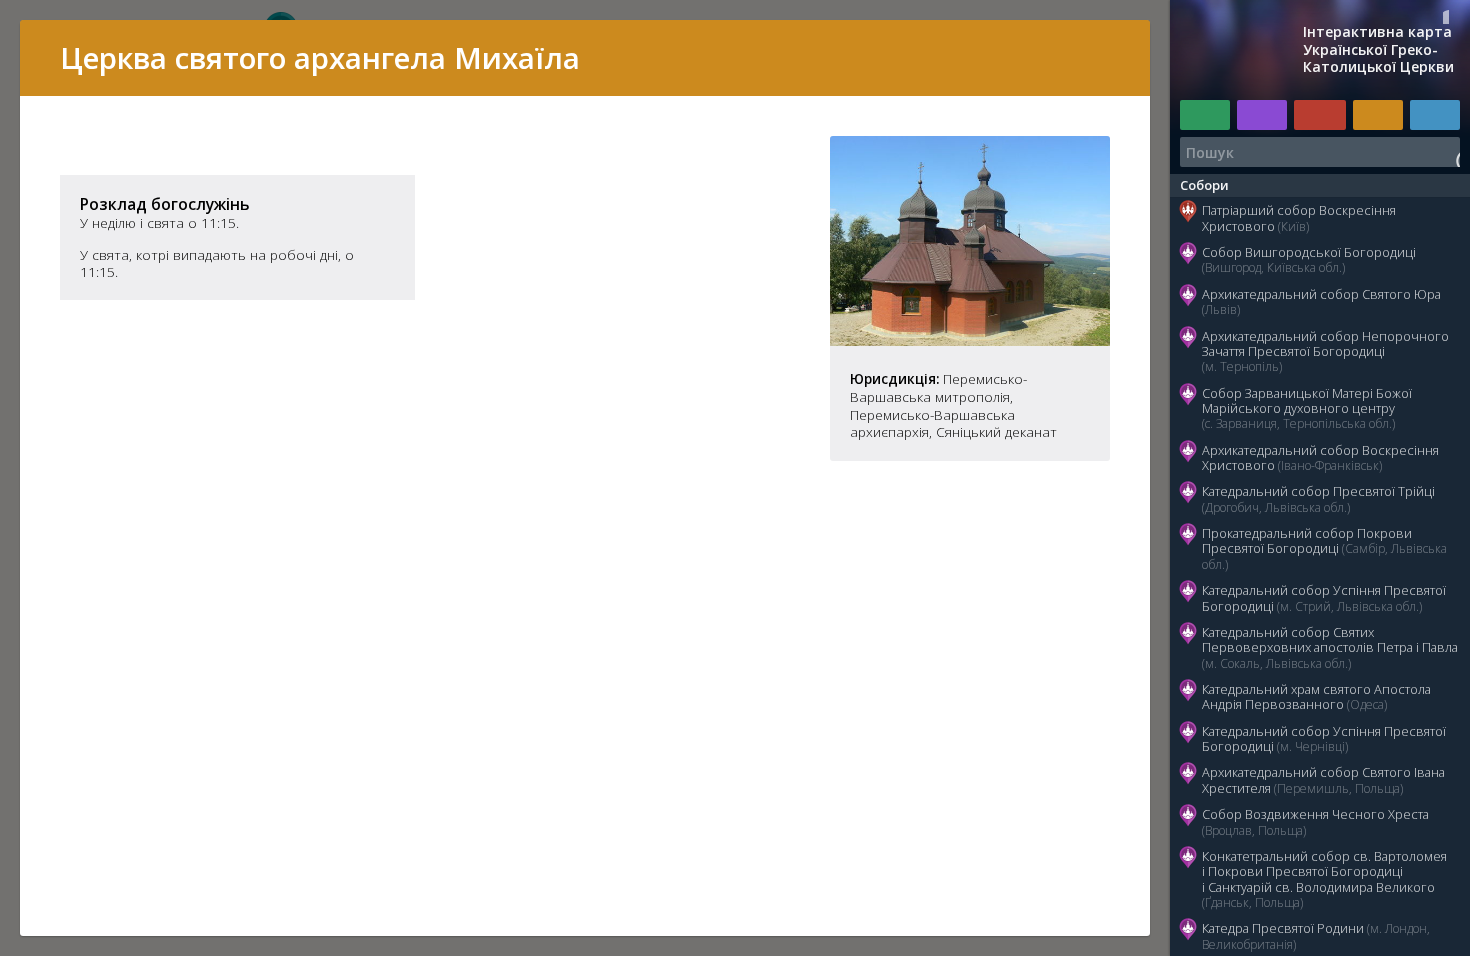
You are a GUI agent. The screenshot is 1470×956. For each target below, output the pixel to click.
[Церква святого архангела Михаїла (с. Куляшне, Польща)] (970, 340)
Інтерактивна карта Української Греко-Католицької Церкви (1378, 49)
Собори (1204, 185)
